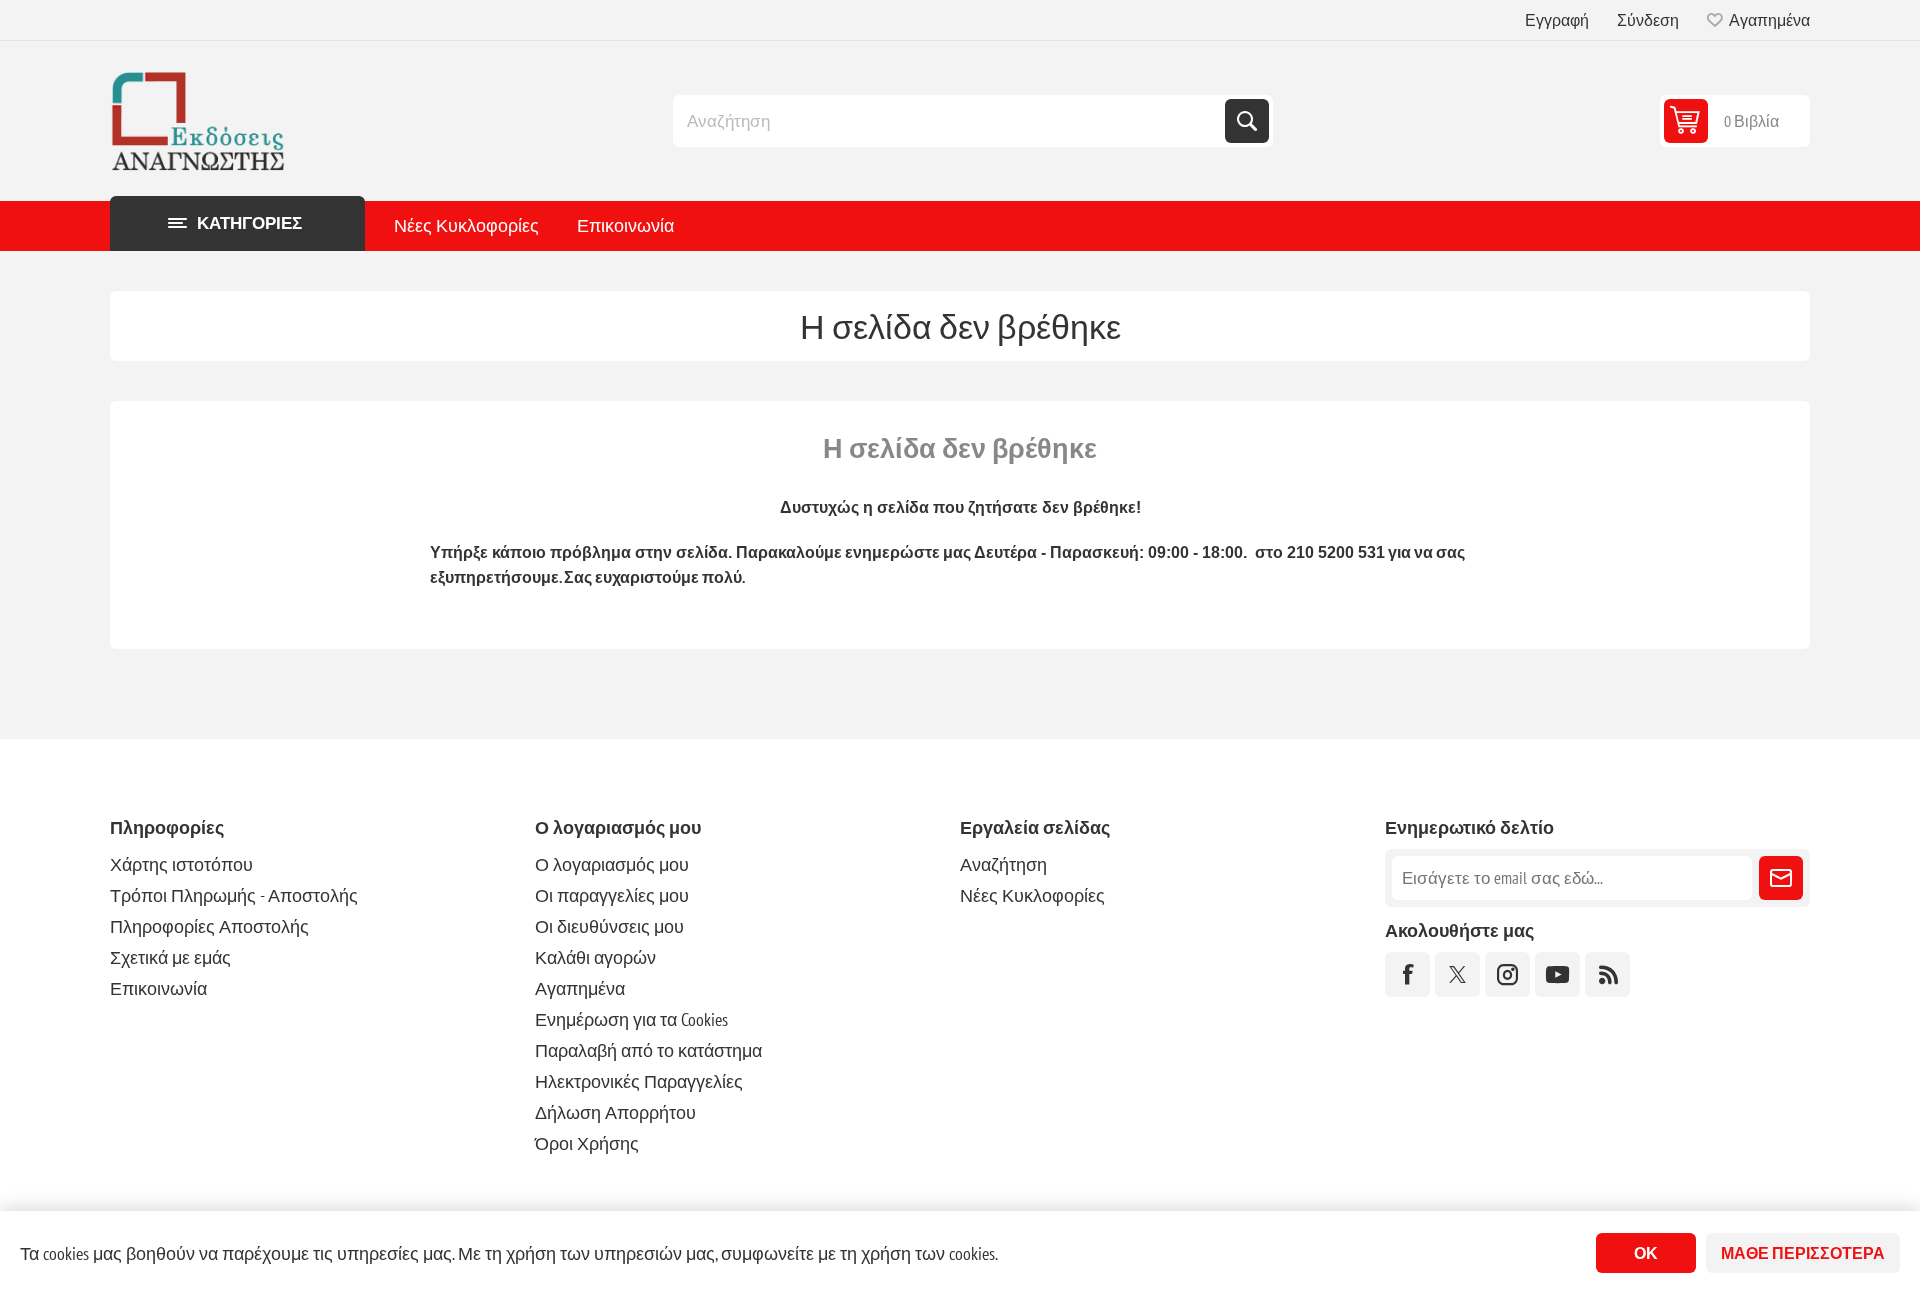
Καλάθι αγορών (595, 957)
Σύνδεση (1648, 20)
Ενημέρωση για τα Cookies (631, 1019)
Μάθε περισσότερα (1803, 1253)
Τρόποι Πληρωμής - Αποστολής (234, 895)
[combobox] (951, 121)
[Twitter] (1457, 974)
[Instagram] (1507, 974)
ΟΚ (1646, 1253)
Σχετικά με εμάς (170, 957)
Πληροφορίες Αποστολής (209, 926)
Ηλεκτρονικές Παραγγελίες (639, 1081)
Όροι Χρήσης (587, 1143)
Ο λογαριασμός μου (612, 864)
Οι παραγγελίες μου (612, 895)
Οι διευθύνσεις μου (609, 926)
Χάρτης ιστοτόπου (181, 864)
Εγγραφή (1557, 20)
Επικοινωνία (625, 225)
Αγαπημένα (580, 988)
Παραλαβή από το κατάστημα (648, 1050)
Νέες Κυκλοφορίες (466, 225)
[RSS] (1607, 974)
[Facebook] (1407, 974)
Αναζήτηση (1247, 121)
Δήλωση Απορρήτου (615, 1112)
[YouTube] (1557, 974)
